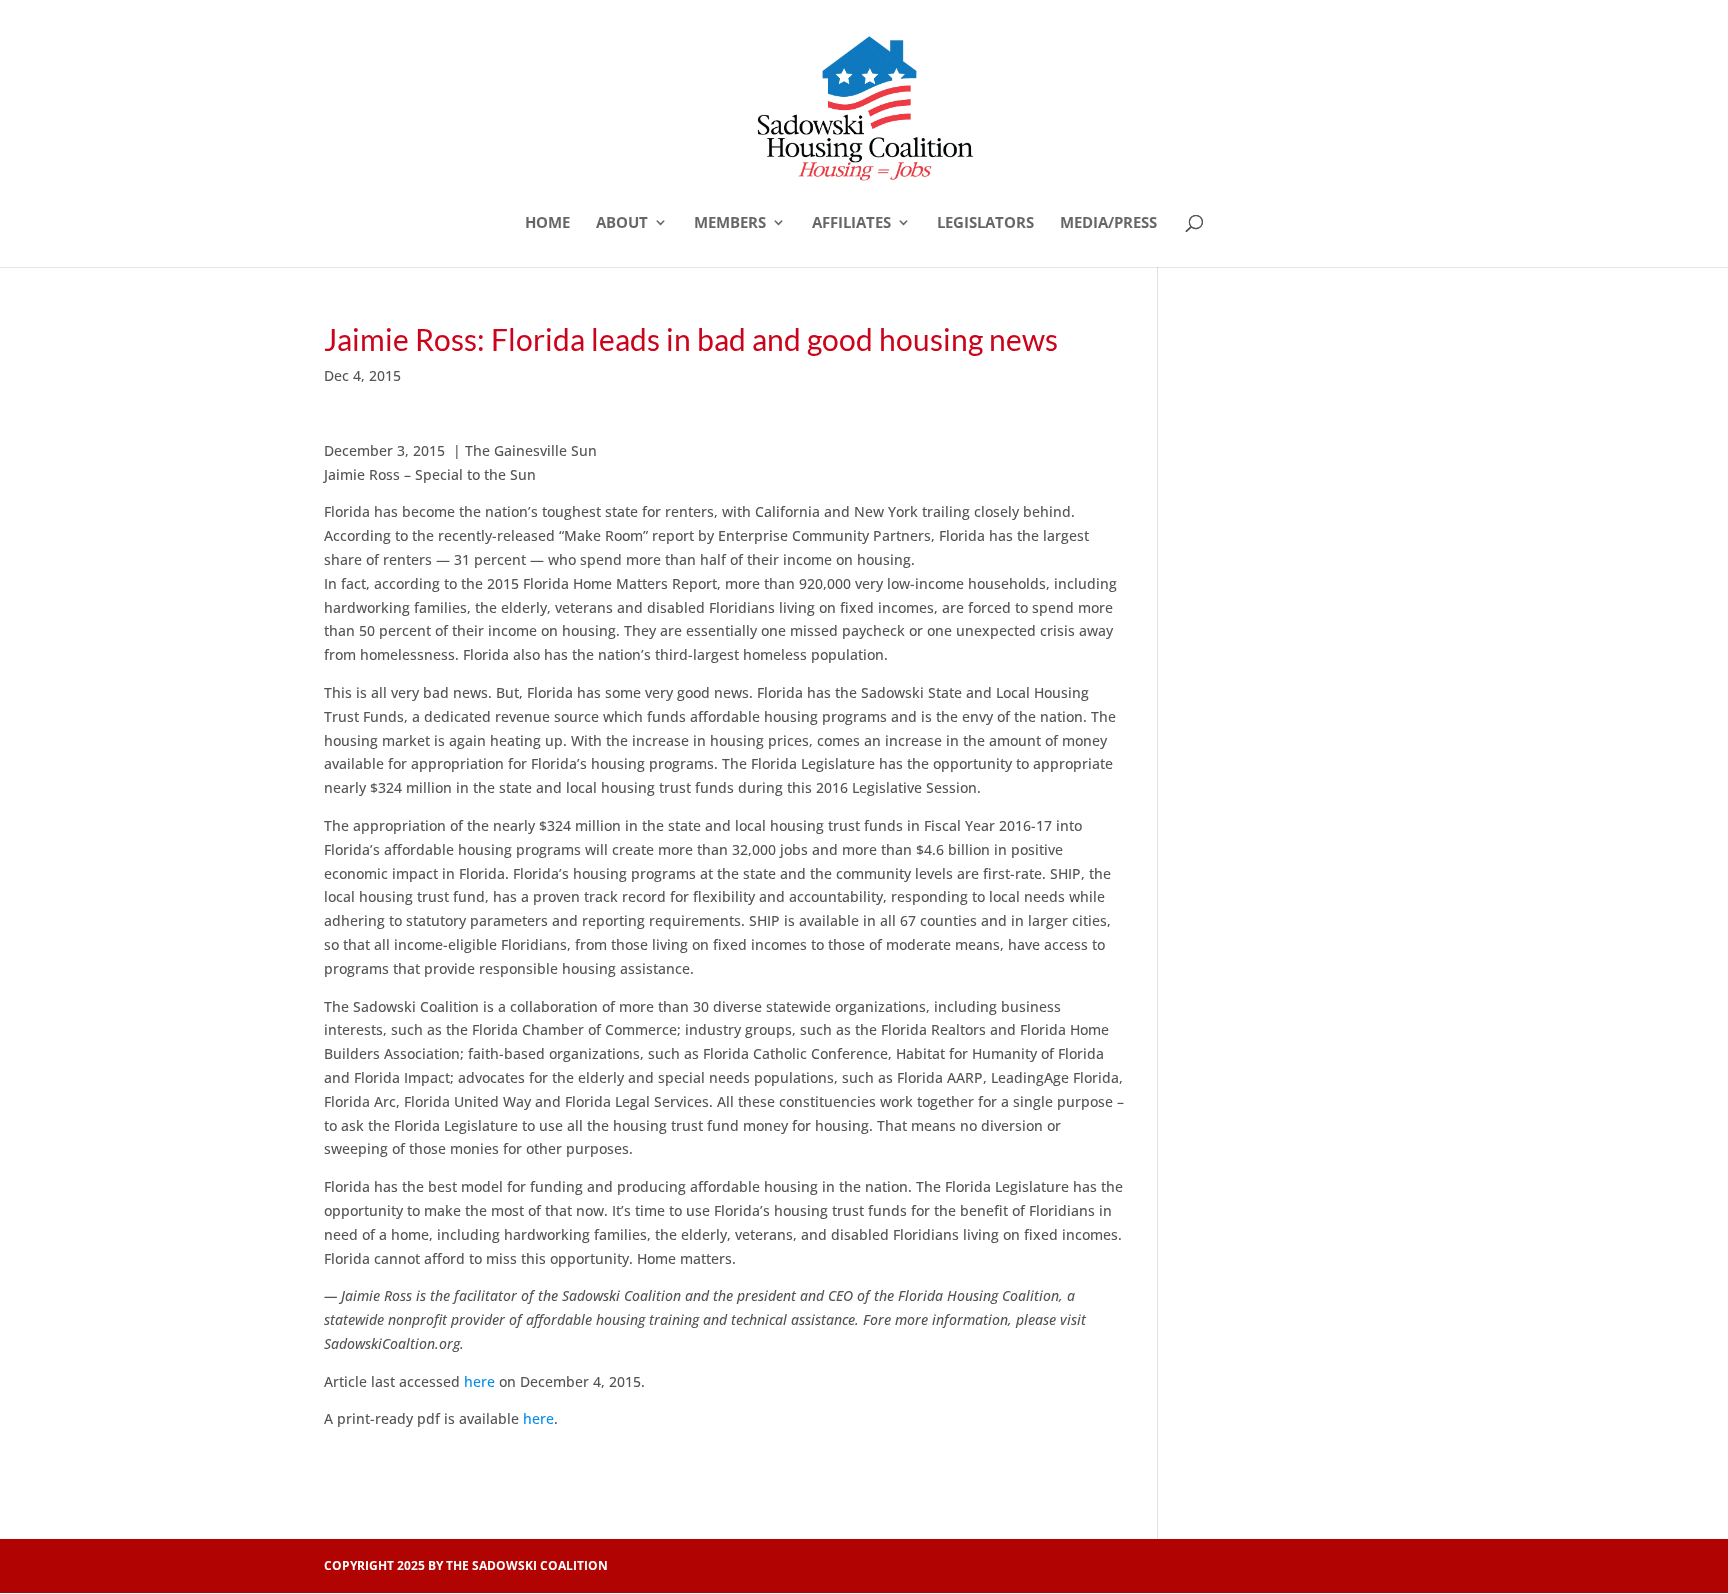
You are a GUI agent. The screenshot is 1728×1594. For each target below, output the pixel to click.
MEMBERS (730, 223)
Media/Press (1108, 223)
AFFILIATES (851, 223)
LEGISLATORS (985, 223)
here (479, 1381)
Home (547, 223)
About (622, 223)
